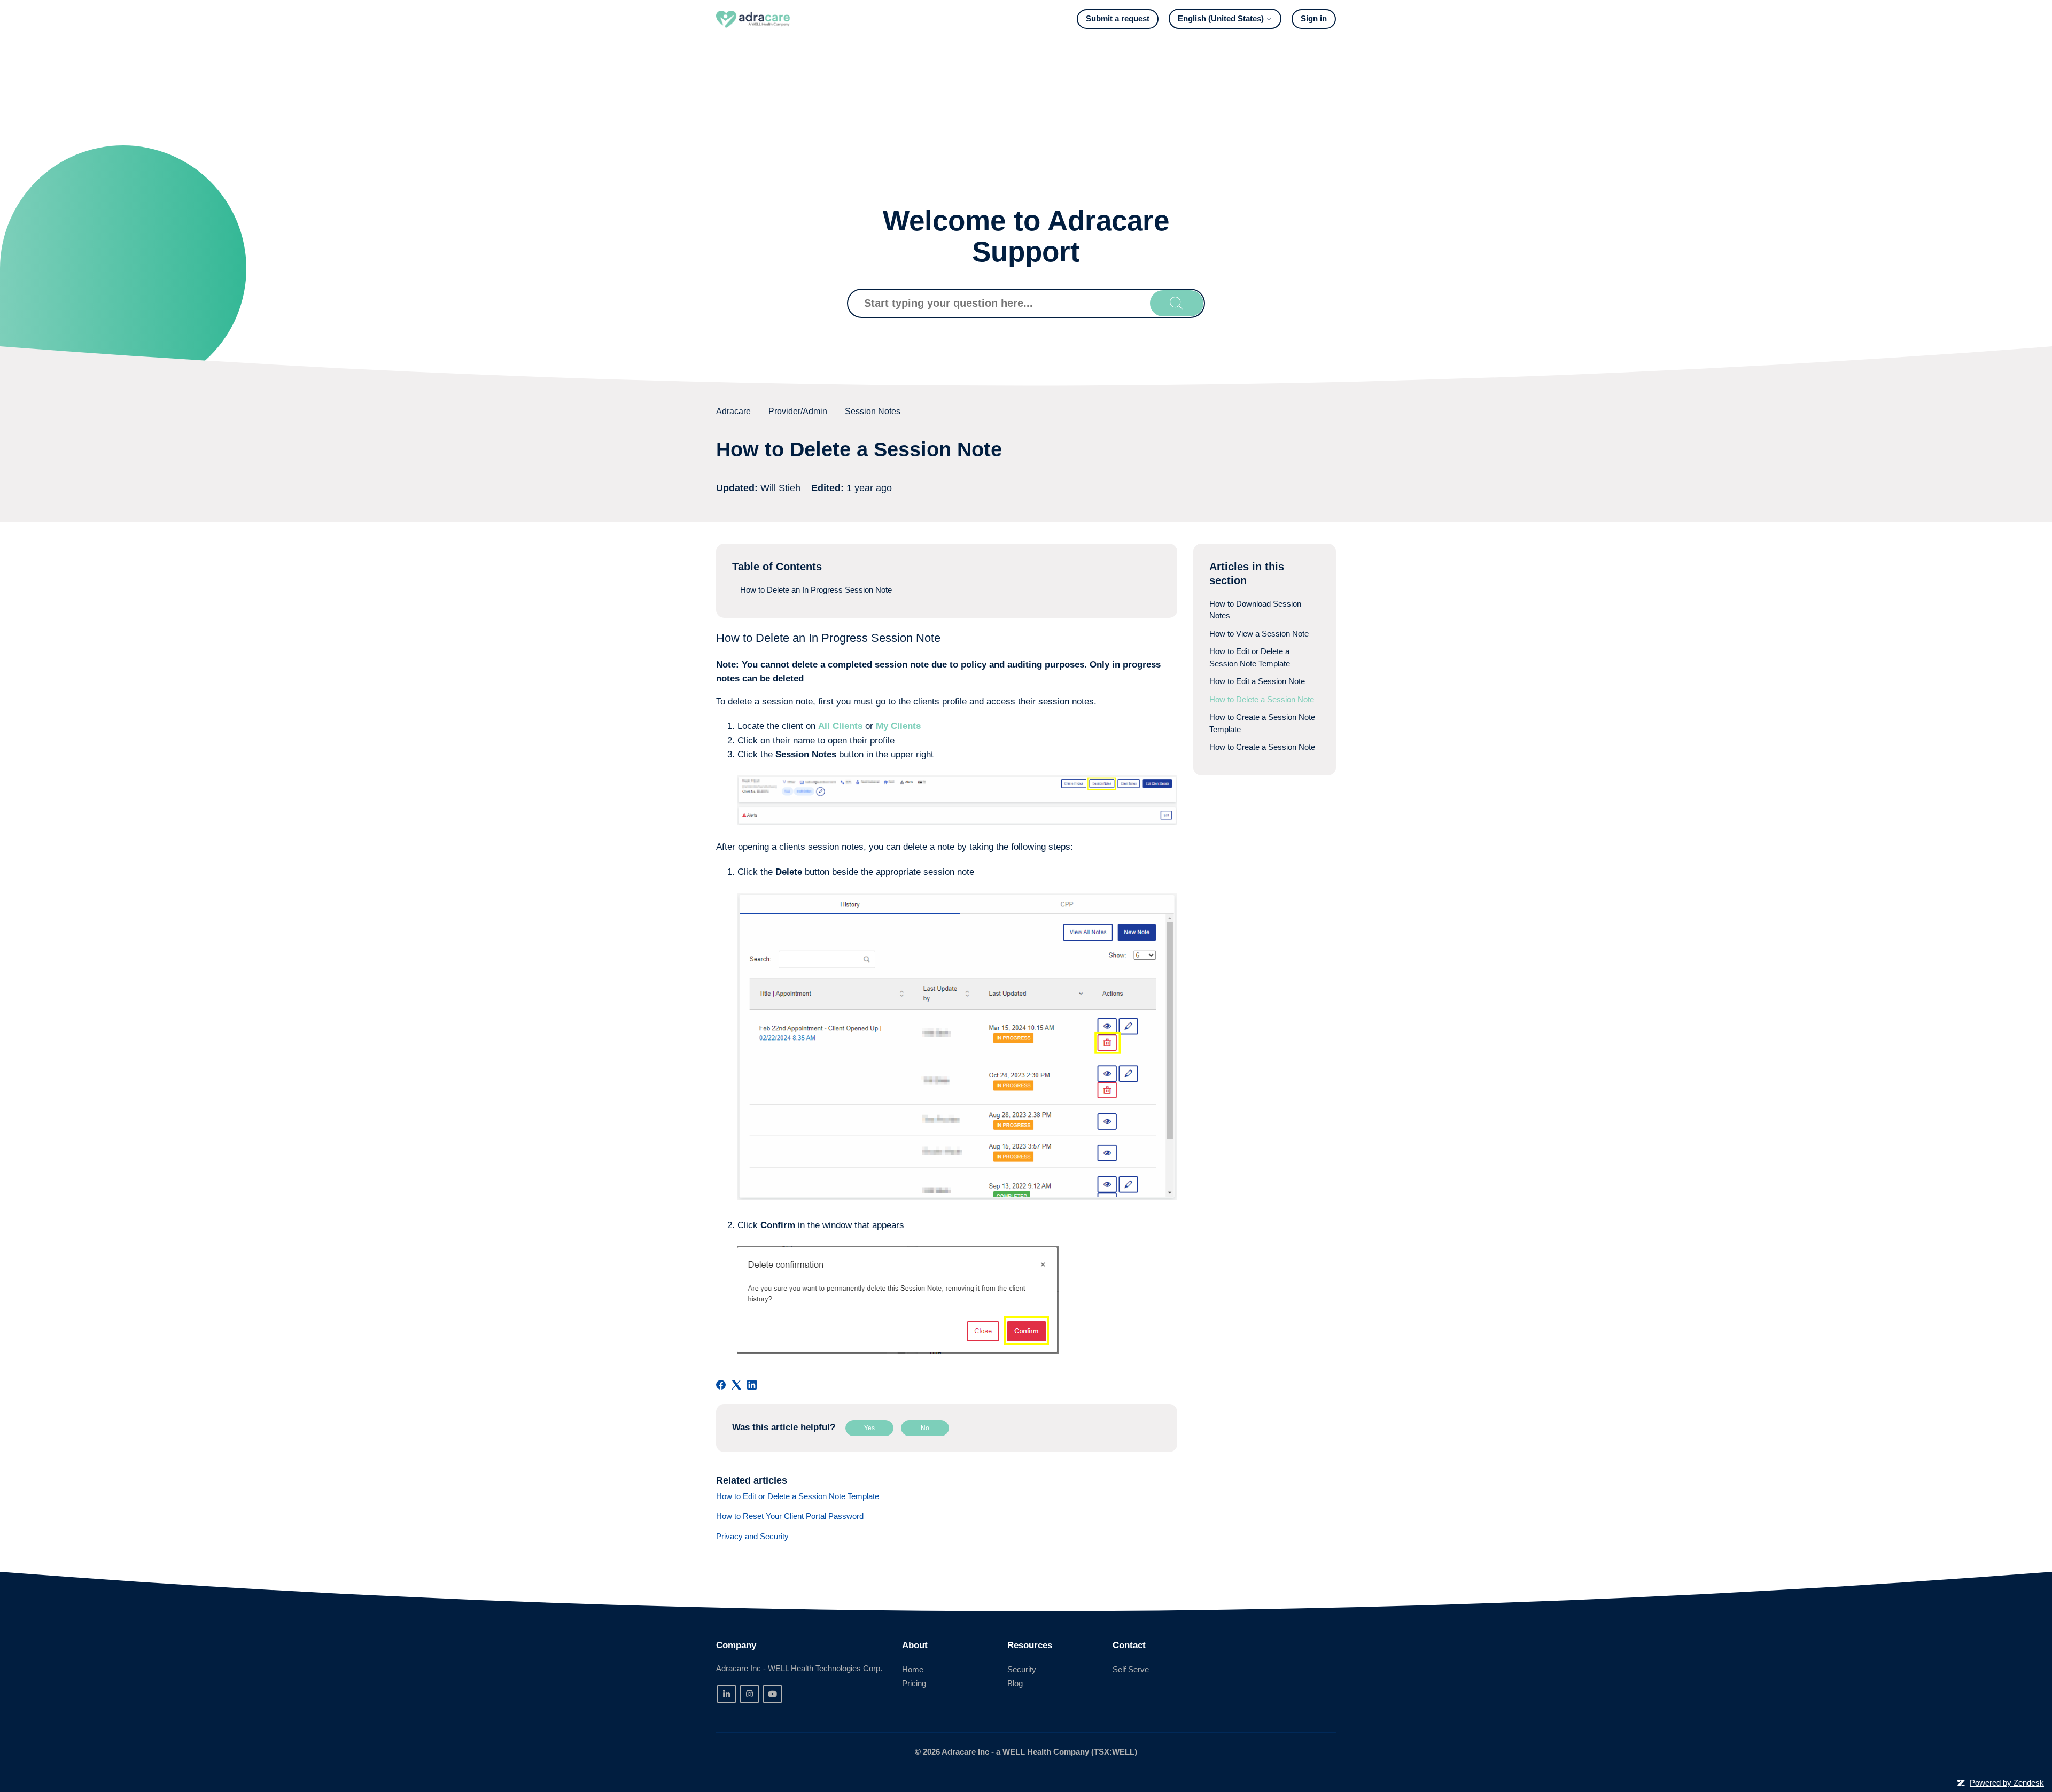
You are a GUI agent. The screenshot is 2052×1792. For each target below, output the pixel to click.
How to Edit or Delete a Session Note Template (798, 1496)
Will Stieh (782, 488)
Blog (1015, 1683)
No (925, 1428)
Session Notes (873, 411)
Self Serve (1131, 1669)
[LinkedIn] (752, 1385)
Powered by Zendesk (2007, 1783)
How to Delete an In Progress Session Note (816, 590)
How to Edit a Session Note (1257, 681)
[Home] (753, 19)
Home (913, 1669)
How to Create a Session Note (1262, 747)
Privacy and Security (752, 1536)
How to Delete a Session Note (1262, 699)
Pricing (914, 1683)
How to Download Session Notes (1255, 610)
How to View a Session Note (1259, 634)
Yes (869, 1428)
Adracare (733, 411)
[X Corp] (736, 1385)
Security (1022, 1669)
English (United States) (1222, 18)
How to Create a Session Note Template (1262, 723)
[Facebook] (721, 1385)
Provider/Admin (798, 411)
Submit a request (1118, 18)
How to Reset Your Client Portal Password (790, 1516)
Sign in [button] (1314, 18)
